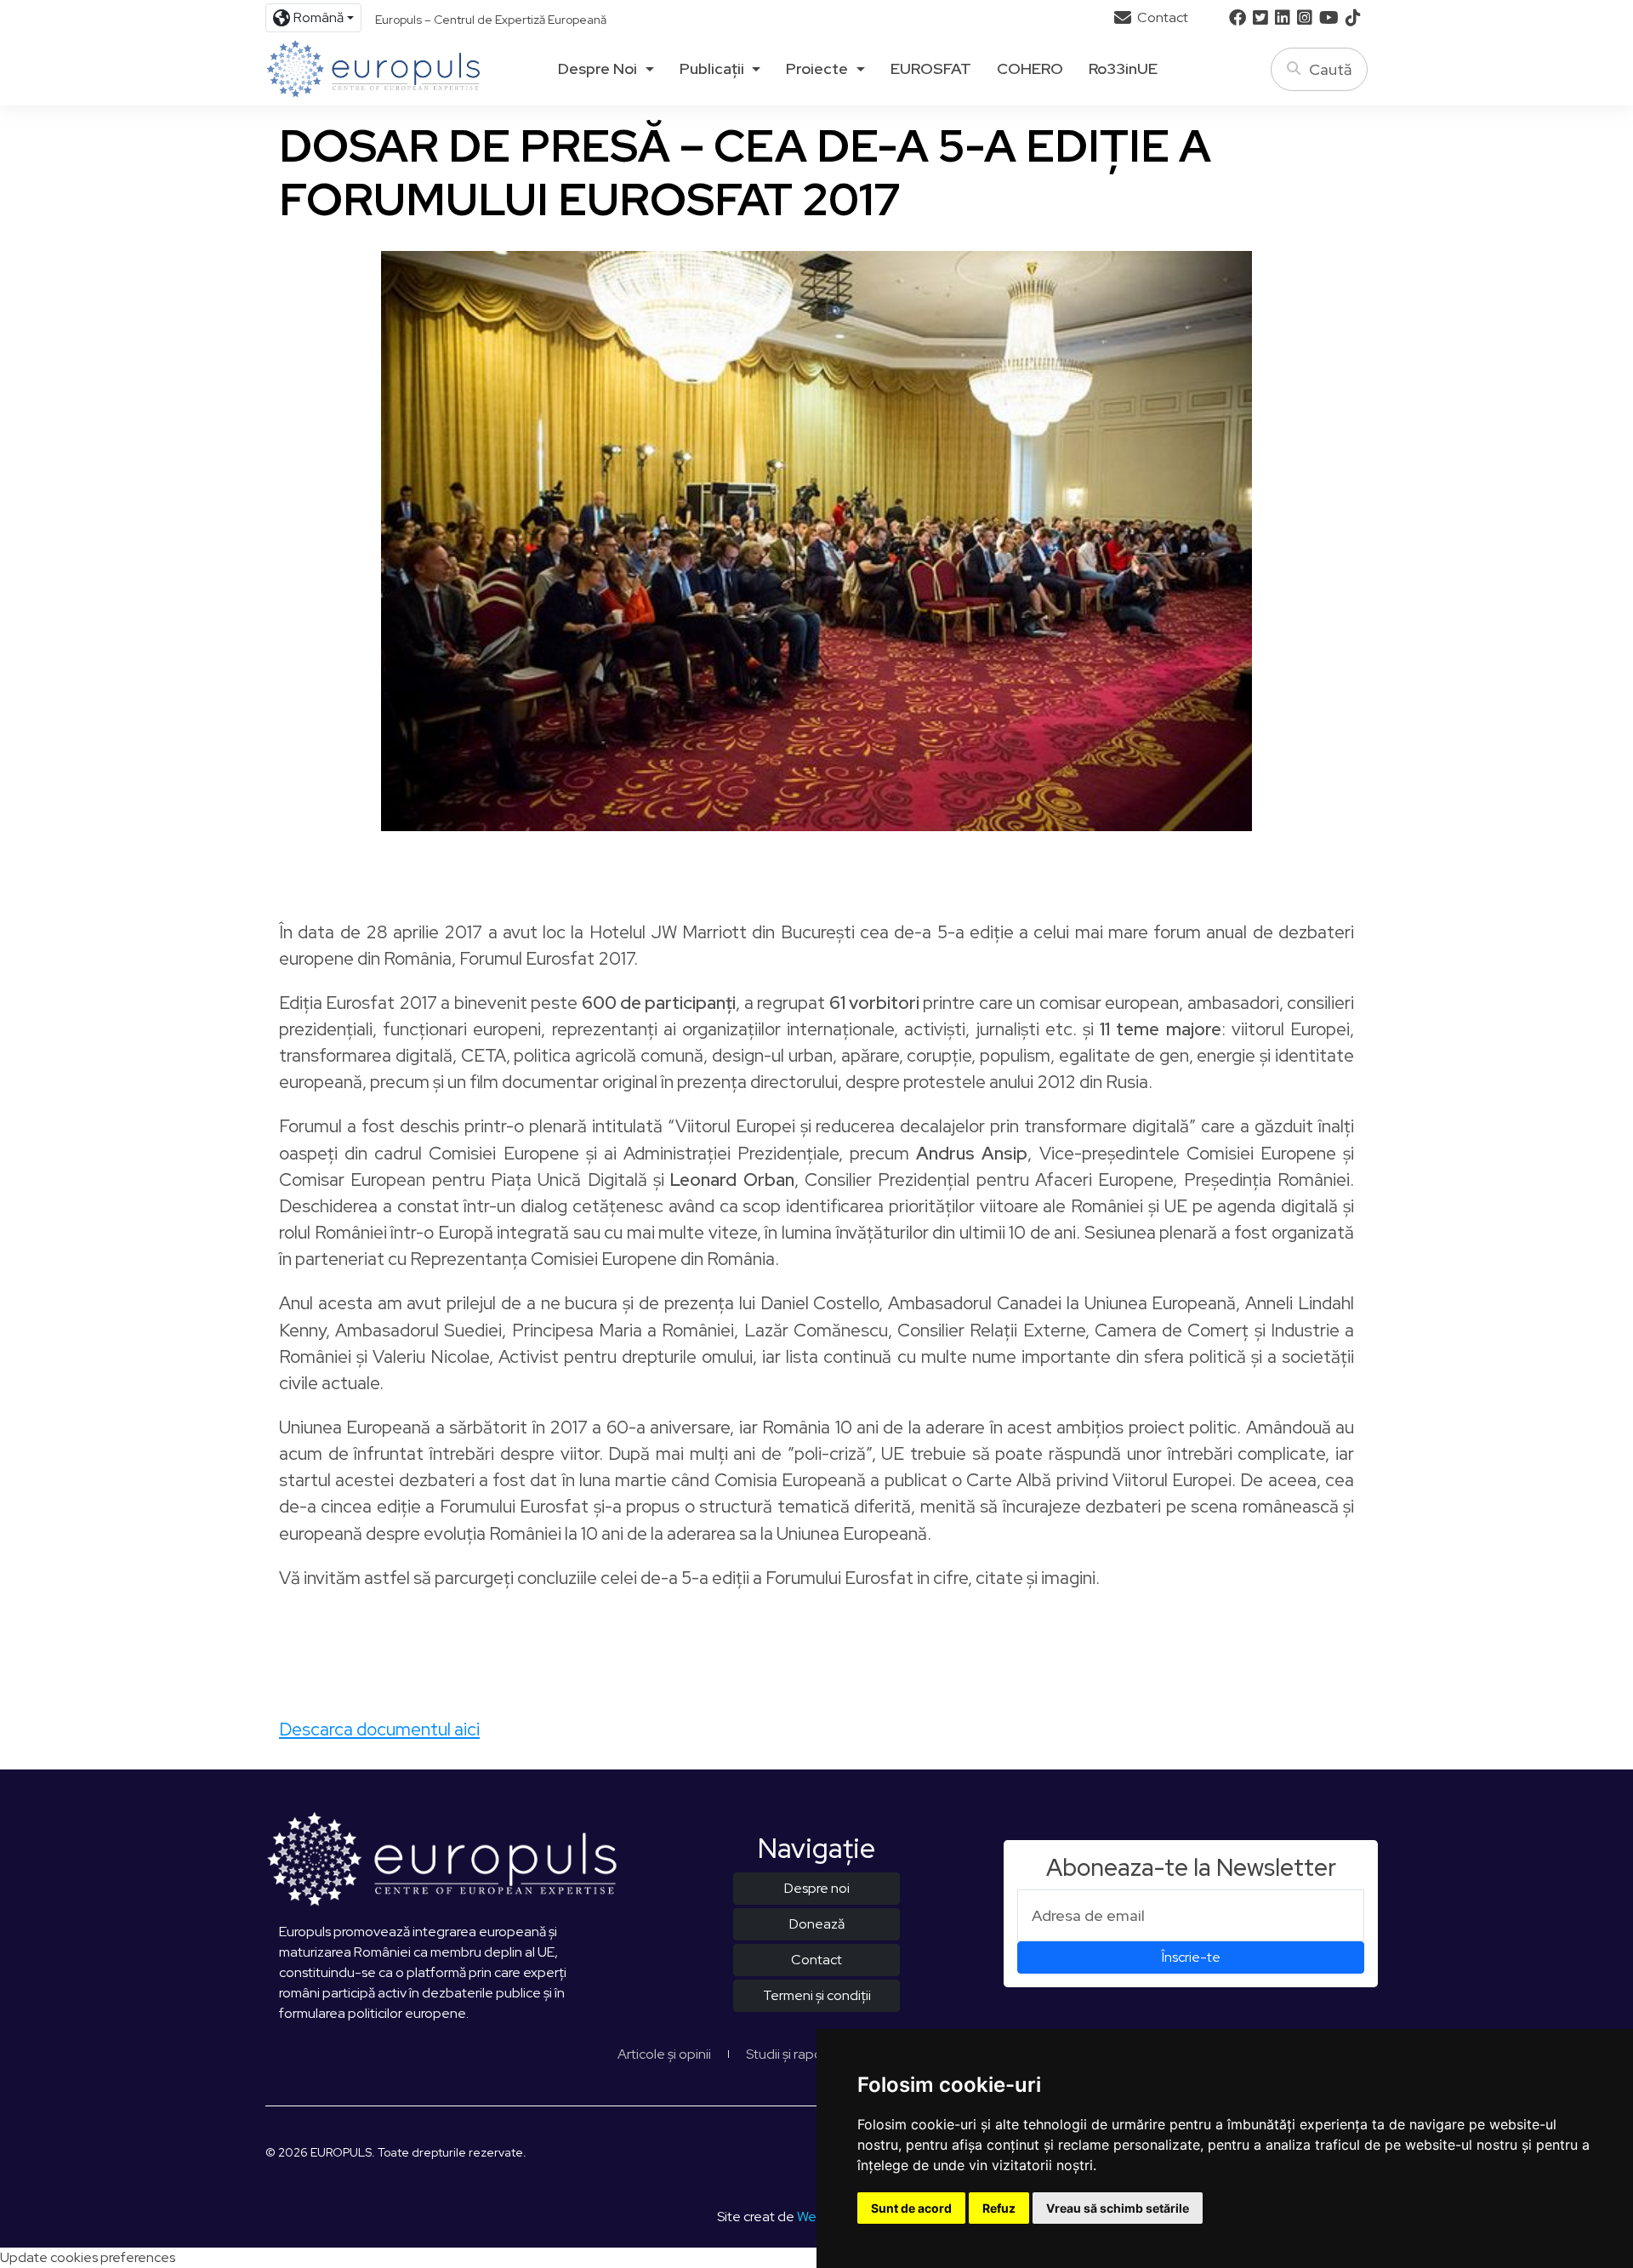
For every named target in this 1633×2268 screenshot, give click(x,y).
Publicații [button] (712, 69)
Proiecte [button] (817, 69)
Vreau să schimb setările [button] (1118, 2208)
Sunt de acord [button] (911, 2208)
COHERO (1030, 69)
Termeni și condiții (817, 1995)
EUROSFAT (931, 69)
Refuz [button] (999, 2208)
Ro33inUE (1123, 69)
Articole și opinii (664, 2054)
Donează (817, 1924)
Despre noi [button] (597, 69)
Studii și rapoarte (797, 2054)
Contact (1161, 17)
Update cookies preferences (88, 2257)
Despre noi (817, 1888)
